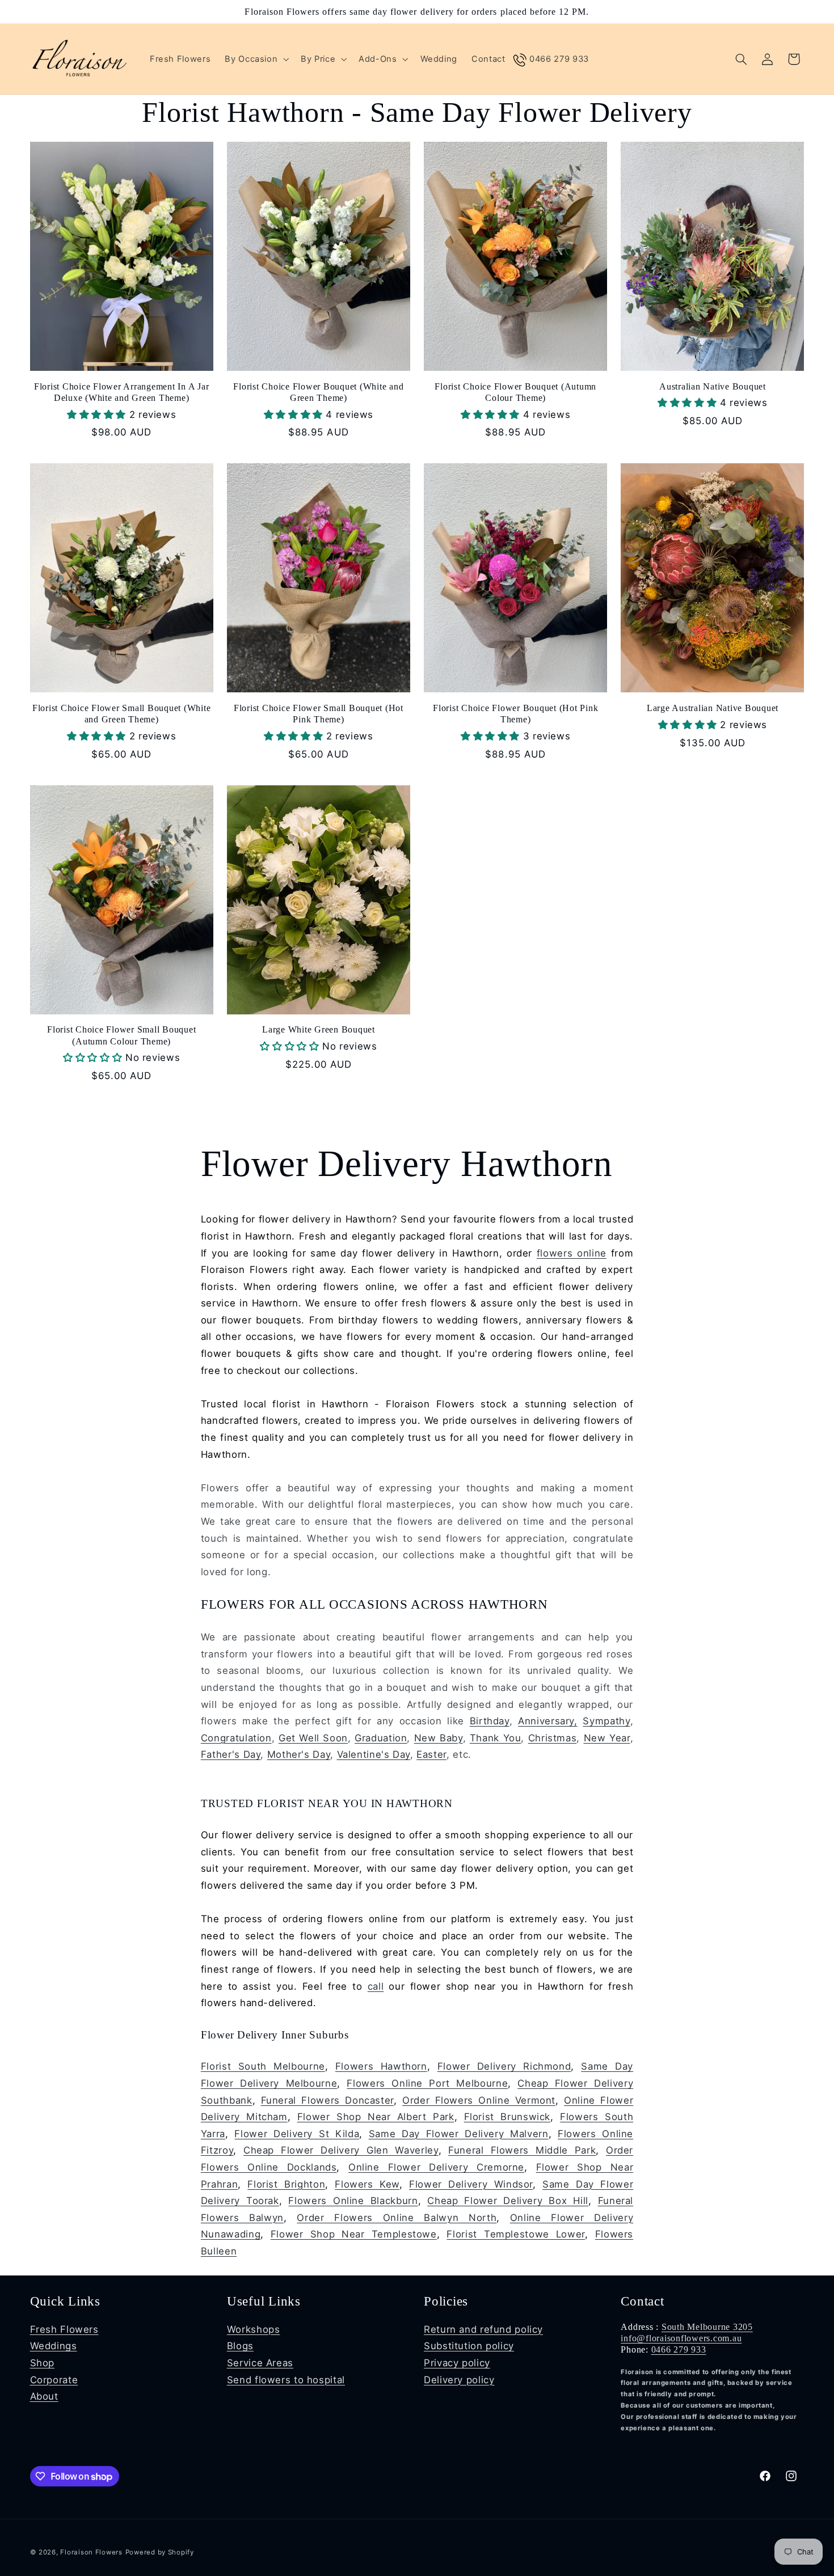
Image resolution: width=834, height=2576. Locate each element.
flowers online (572, 1253)
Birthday (490, 1721)
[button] (256, 59)
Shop (43, 2363)
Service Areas (260, 2363)
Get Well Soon (313, 1737)
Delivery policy (459, 2380)
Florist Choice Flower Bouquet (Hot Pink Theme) (515, 714)
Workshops (254, 2329)
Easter (431, 1754)
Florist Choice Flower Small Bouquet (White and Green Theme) (122, 714)
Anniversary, (548, 1721)
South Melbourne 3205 (707, 2327)
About (44, 2396)
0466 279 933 (679, 2350)
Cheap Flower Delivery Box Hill (508, 2201)
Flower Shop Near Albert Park (376, 2117)
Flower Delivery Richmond (504, 2066)
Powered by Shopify (160, 2552)
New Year (607, 1737)
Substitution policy (469, 2346)
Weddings (54, 2346)
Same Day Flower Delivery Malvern (459, 2133)
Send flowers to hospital (286, 2380)
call (376, 1986)
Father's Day (231, 1754)
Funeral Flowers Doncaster (327, 2100)
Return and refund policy (483, 2329)
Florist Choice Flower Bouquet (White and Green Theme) (318, 392)
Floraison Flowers (91, 2552)
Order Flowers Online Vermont (479, 2100)
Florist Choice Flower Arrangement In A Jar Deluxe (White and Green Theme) (122, 392)
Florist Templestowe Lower (516, 2234)
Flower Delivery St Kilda (297, 2133)
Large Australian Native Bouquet (713, 708)
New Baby (439, 1737)
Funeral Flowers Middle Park (522, 2150)
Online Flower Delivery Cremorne (436, 2167)
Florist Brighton (286, 2184)
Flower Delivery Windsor (471, 2184)
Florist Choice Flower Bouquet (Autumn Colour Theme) (515, 392)
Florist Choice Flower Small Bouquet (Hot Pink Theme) (319, 714)
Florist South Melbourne (263, 2066)
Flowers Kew (367, 2184)
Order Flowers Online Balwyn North (397, 2217)
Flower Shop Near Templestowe (354, 2234)
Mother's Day (299, 1754)
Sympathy (606, 1721)
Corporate (54, 2380)
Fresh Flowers (64, 2329)
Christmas (553, 1737)
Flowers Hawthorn (381, 2066)
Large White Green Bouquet (319, 1030)
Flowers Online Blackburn (353, 2201)
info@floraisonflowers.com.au (681, 2338)
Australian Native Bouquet (713, 387)
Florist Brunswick (507, 2117)
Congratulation (236, 1737)
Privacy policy (457, 2363)
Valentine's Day (374, 1754)
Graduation (381, 1737)
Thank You (496, 1737)
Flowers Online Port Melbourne (427, 2083)
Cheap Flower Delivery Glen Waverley (341, 2150)
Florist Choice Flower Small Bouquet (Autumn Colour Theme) (121, 1036)
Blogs (240, 2346)
